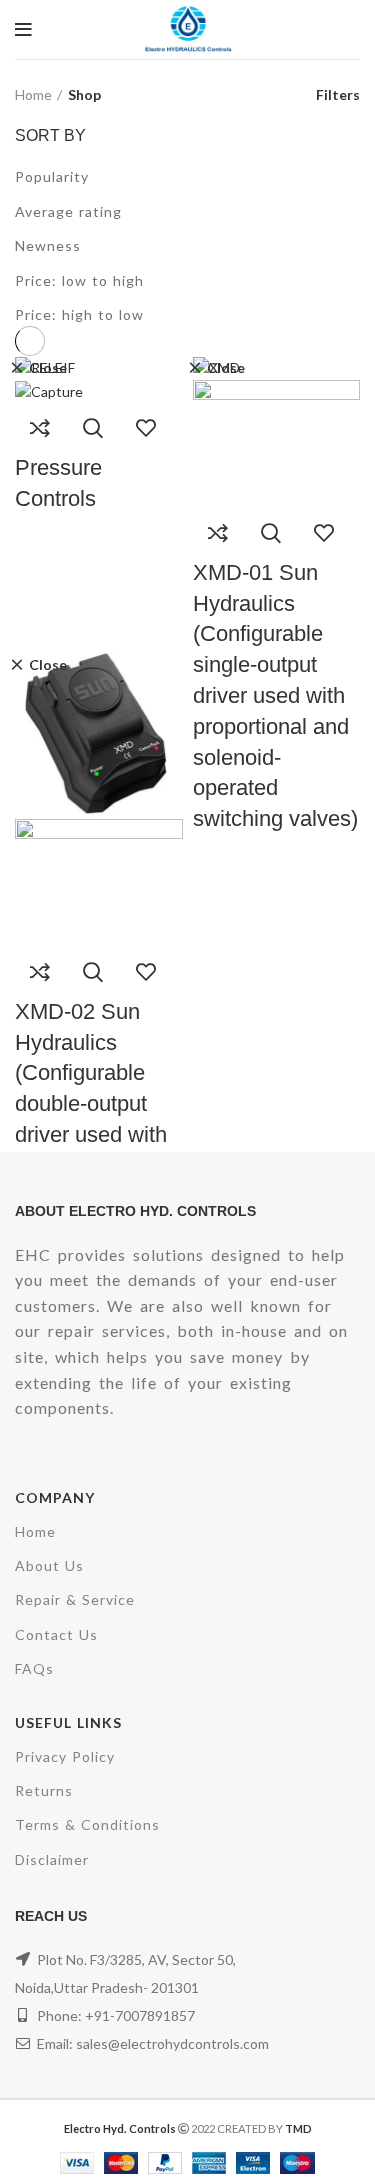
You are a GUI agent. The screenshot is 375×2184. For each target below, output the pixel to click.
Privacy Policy (65, 1756)
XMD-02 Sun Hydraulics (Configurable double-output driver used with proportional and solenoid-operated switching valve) (93, 1134)
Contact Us (56, 1634)
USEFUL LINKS (68, 1722)
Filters (338, 95)
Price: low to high (79, 280)
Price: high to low (79, 314)
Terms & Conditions (87, 1824)
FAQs (34, 1668)
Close (48, 368)
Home (33, 94)
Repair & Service (75, 1599)
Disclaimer (52, 1859)
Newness (48, 245)
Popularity (52, 176)
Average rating (68, 211)
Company (55, 1497)
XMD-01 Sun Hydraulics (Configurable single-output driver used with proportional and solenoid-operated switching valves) (275, 695)
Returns (44, 1790)
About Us (49, 1565)
